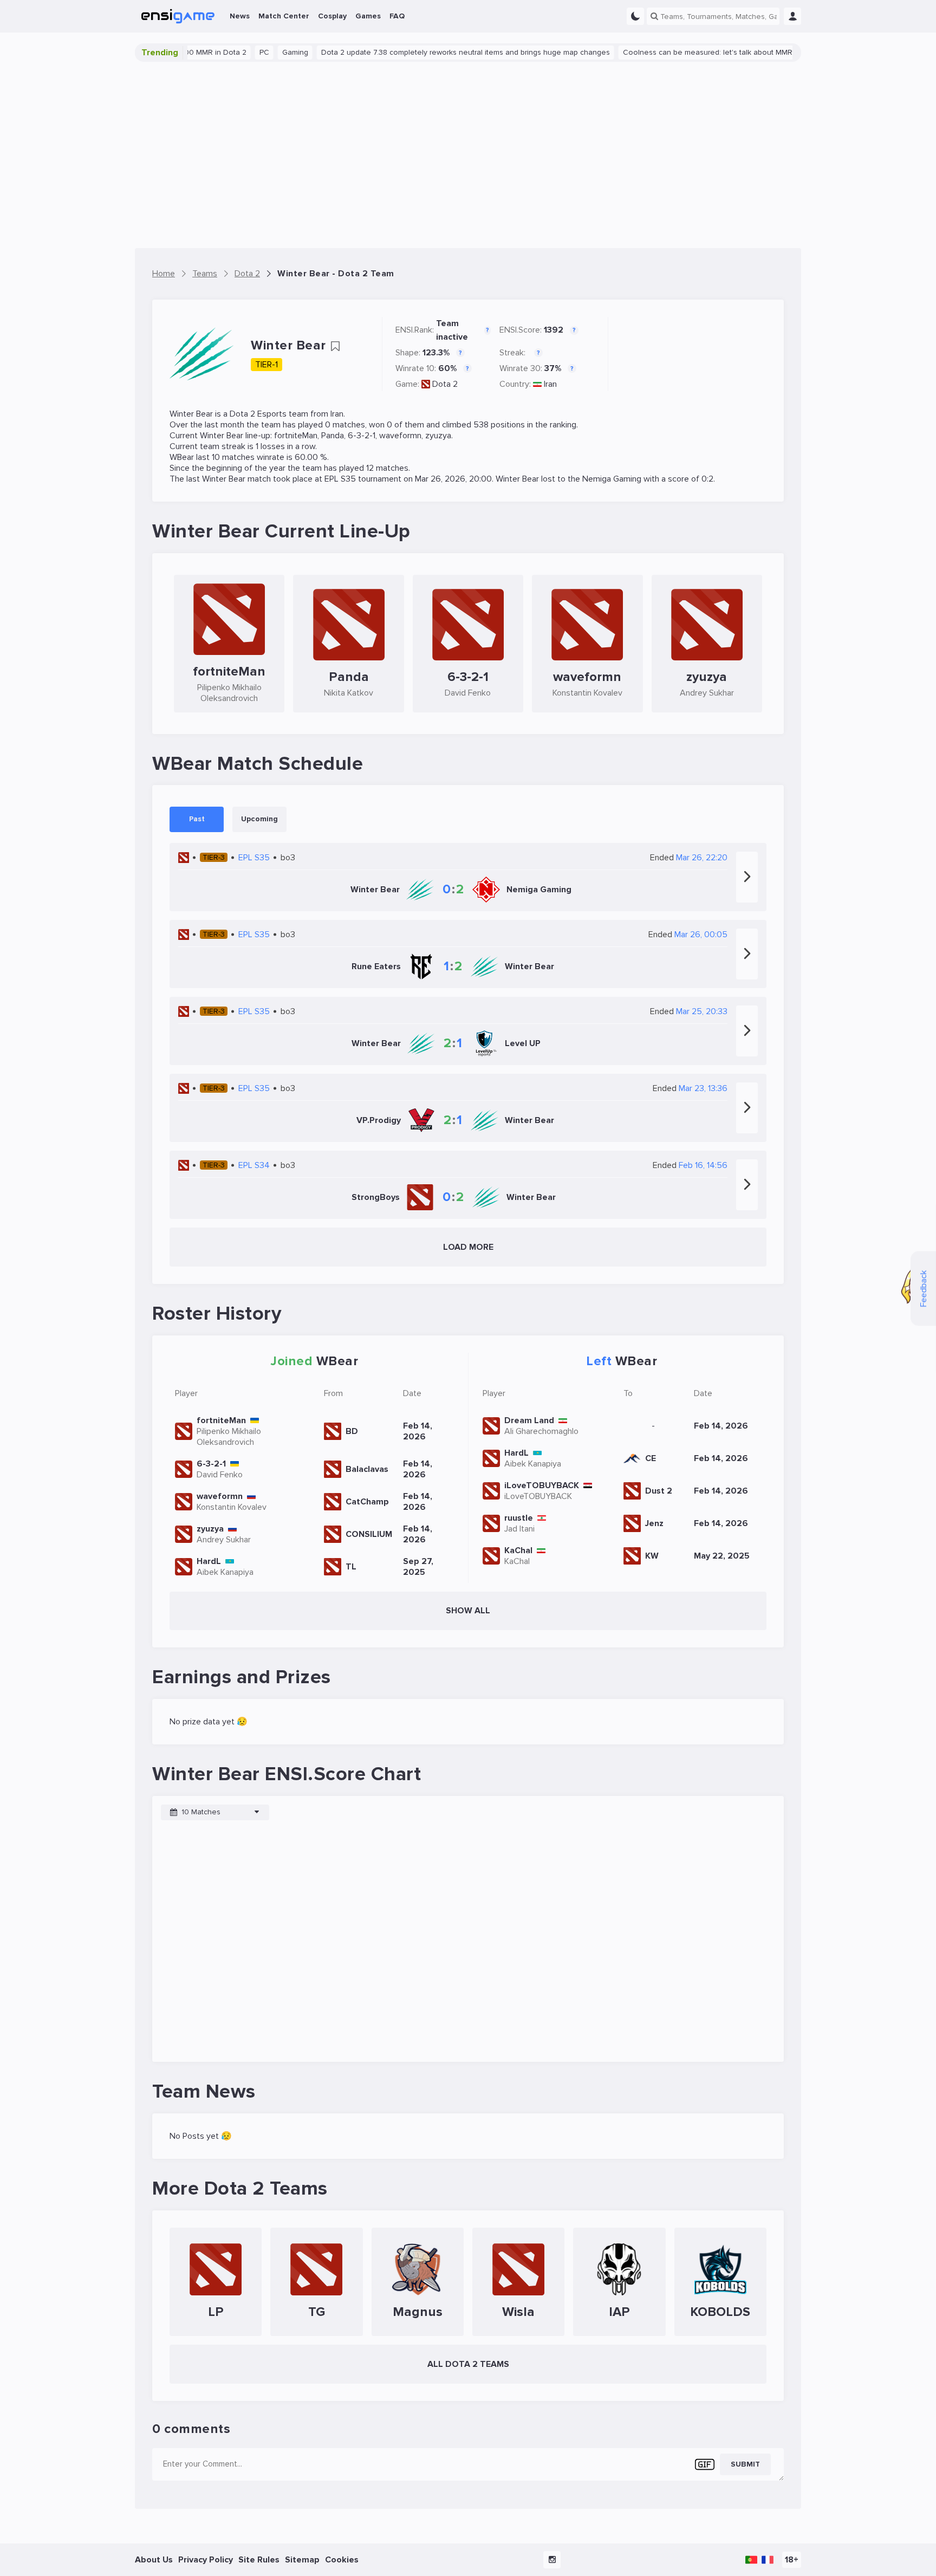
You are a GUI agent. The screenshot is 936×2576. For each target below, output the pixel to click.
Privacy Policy (206, 2560)
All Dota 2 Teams (468, 2364)
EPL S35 (340, 479)
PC (215, 52)
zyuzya (438, 436)
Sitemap (302, 2560)
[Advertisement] (468, 155)
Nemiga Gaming (612, 479)
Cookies (342, 2560)
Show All (468, 1611)
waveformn (400, 436)
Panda (333, 436)
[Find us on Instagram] (552, 2560)
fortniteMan (296, 436)
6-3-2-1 (362, 436)
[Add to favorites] (335, 346)
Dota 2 (445, 384)
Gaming (246, 52)
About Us (154, 2560)
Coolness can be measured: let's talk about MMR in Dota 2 (675, 52)
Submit (745, 2464)
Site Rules (259, 2560)
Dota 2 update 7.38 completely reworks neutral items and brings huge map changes (416, 52)
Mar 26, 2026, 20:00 (453, 479)
